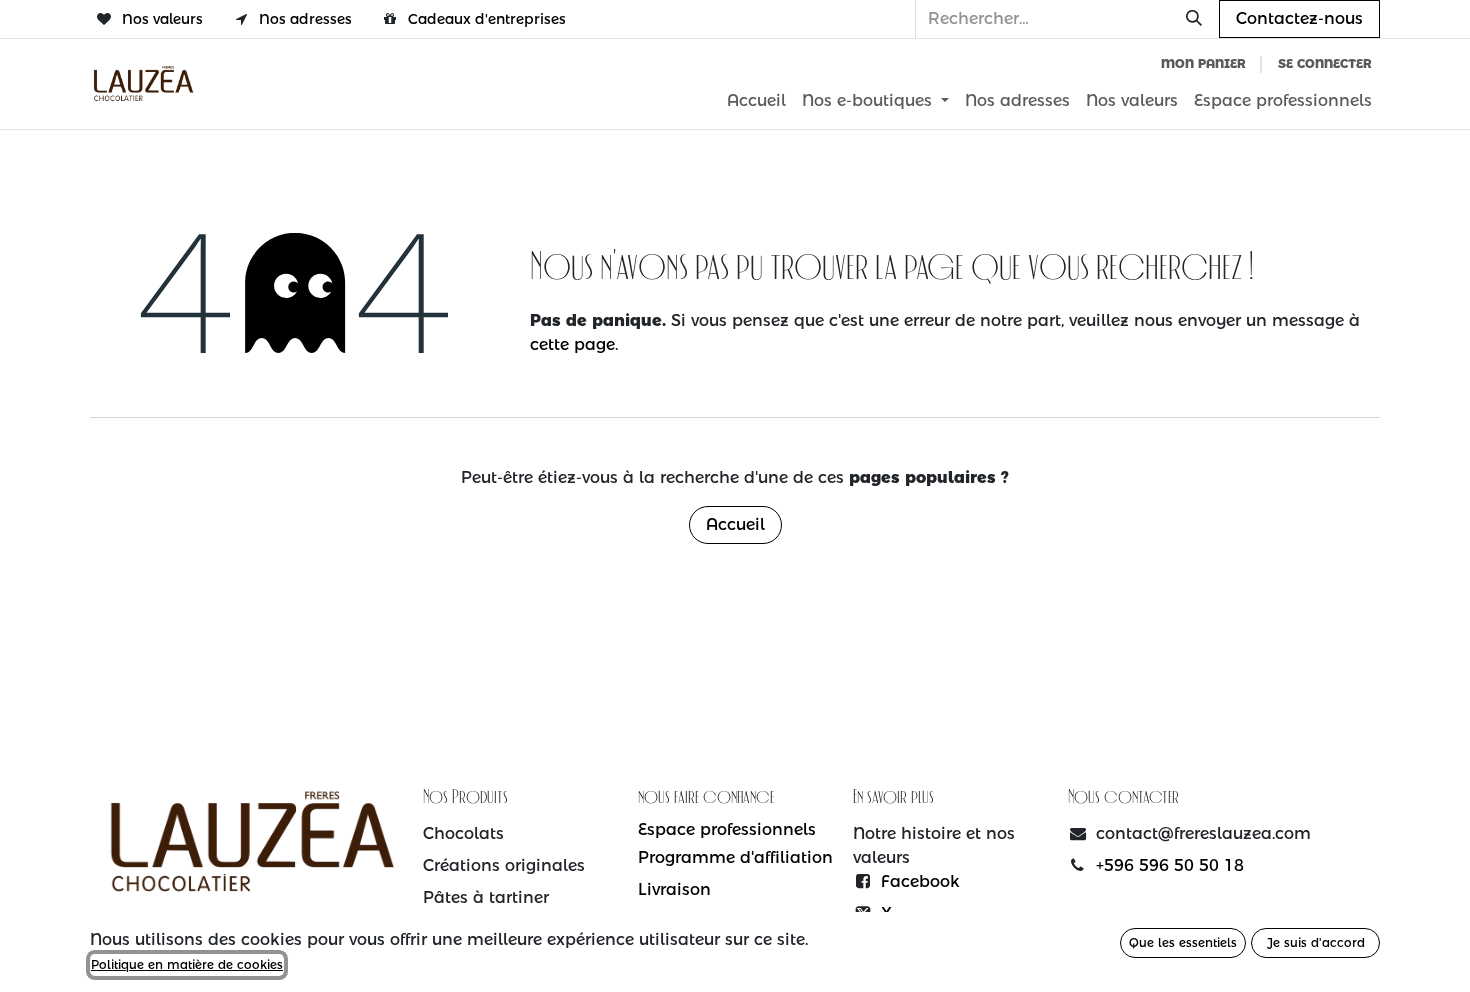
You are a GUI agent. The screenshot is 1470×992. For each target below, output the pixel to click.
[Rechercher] (1194, 19)
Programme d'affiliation (735, 857)
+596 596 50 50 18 (1170, 865)
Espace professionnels (727, 829)
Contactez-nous (1299, 18)
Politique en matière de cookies (187, 964)
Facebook (920, 881)
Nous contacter (1123, 798)
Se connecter (1325, 63)
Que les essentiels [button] (1183, 942)
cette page (572, 344)
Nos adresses (305, 19)
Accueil (735, 524)
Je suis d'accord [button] (1316, 942)
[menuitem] (756, 101)
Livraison (674, 889)
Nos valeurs (162, 19)
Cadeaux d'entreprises (487, 19)
